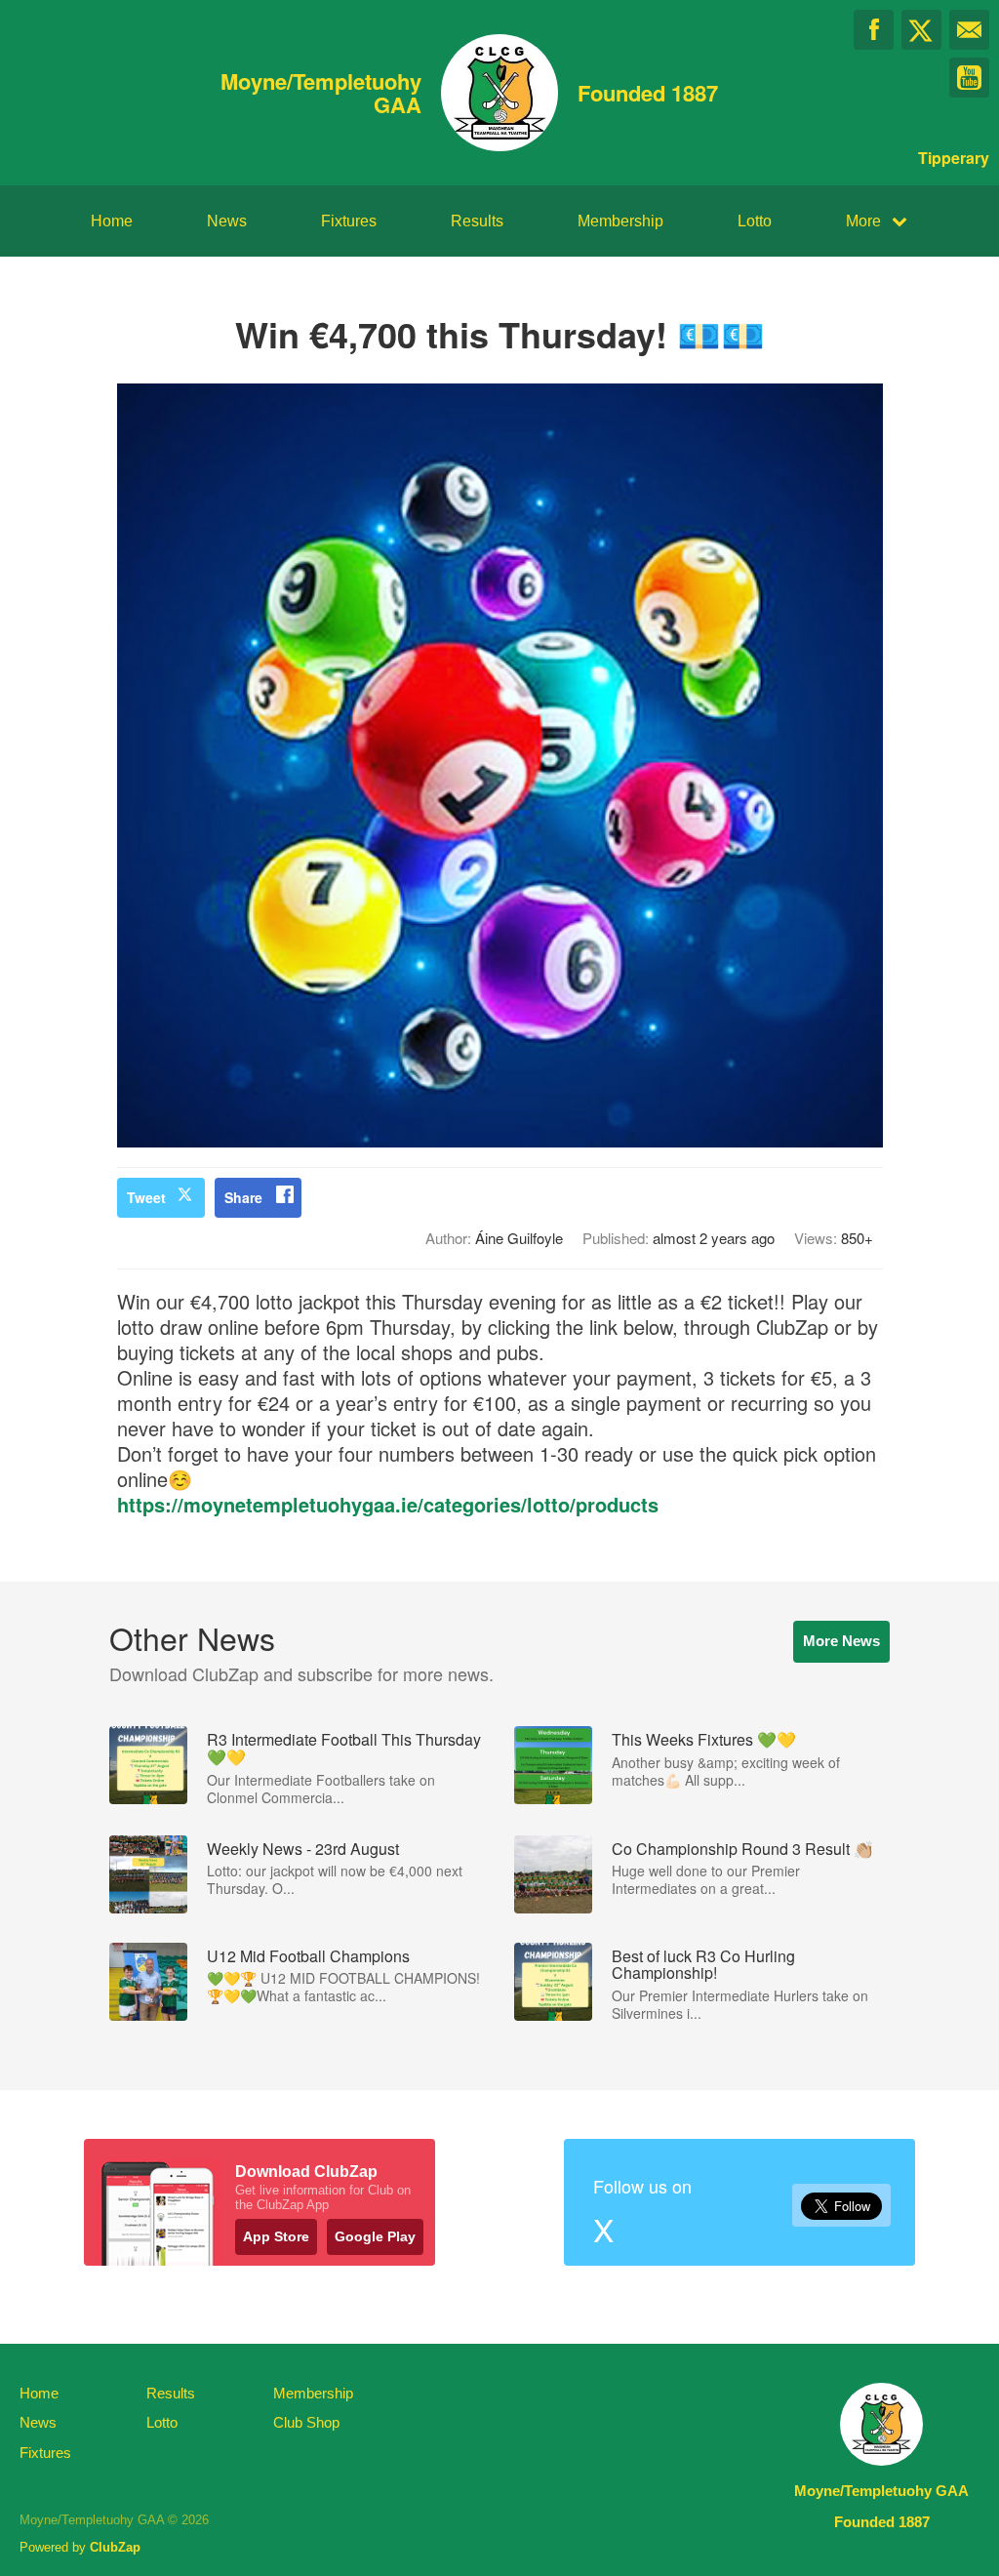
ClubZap (115, 2547)
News (227, 221)
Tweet (146, 1197)
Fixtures (349, 221)
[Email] (969, 30)
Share (243, 1197)
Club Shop (306, 2422)
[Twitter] (921, 30)
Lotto (755, 221)
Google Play (375, 2236)
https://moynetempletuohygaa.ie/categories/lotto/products (388, 1504)
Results (477, 221)
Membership (620, 221)
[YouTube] (969, 78)
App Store (276, 2236)
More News (841, 1641)
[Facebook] (874, 30)
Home (112, 221)
